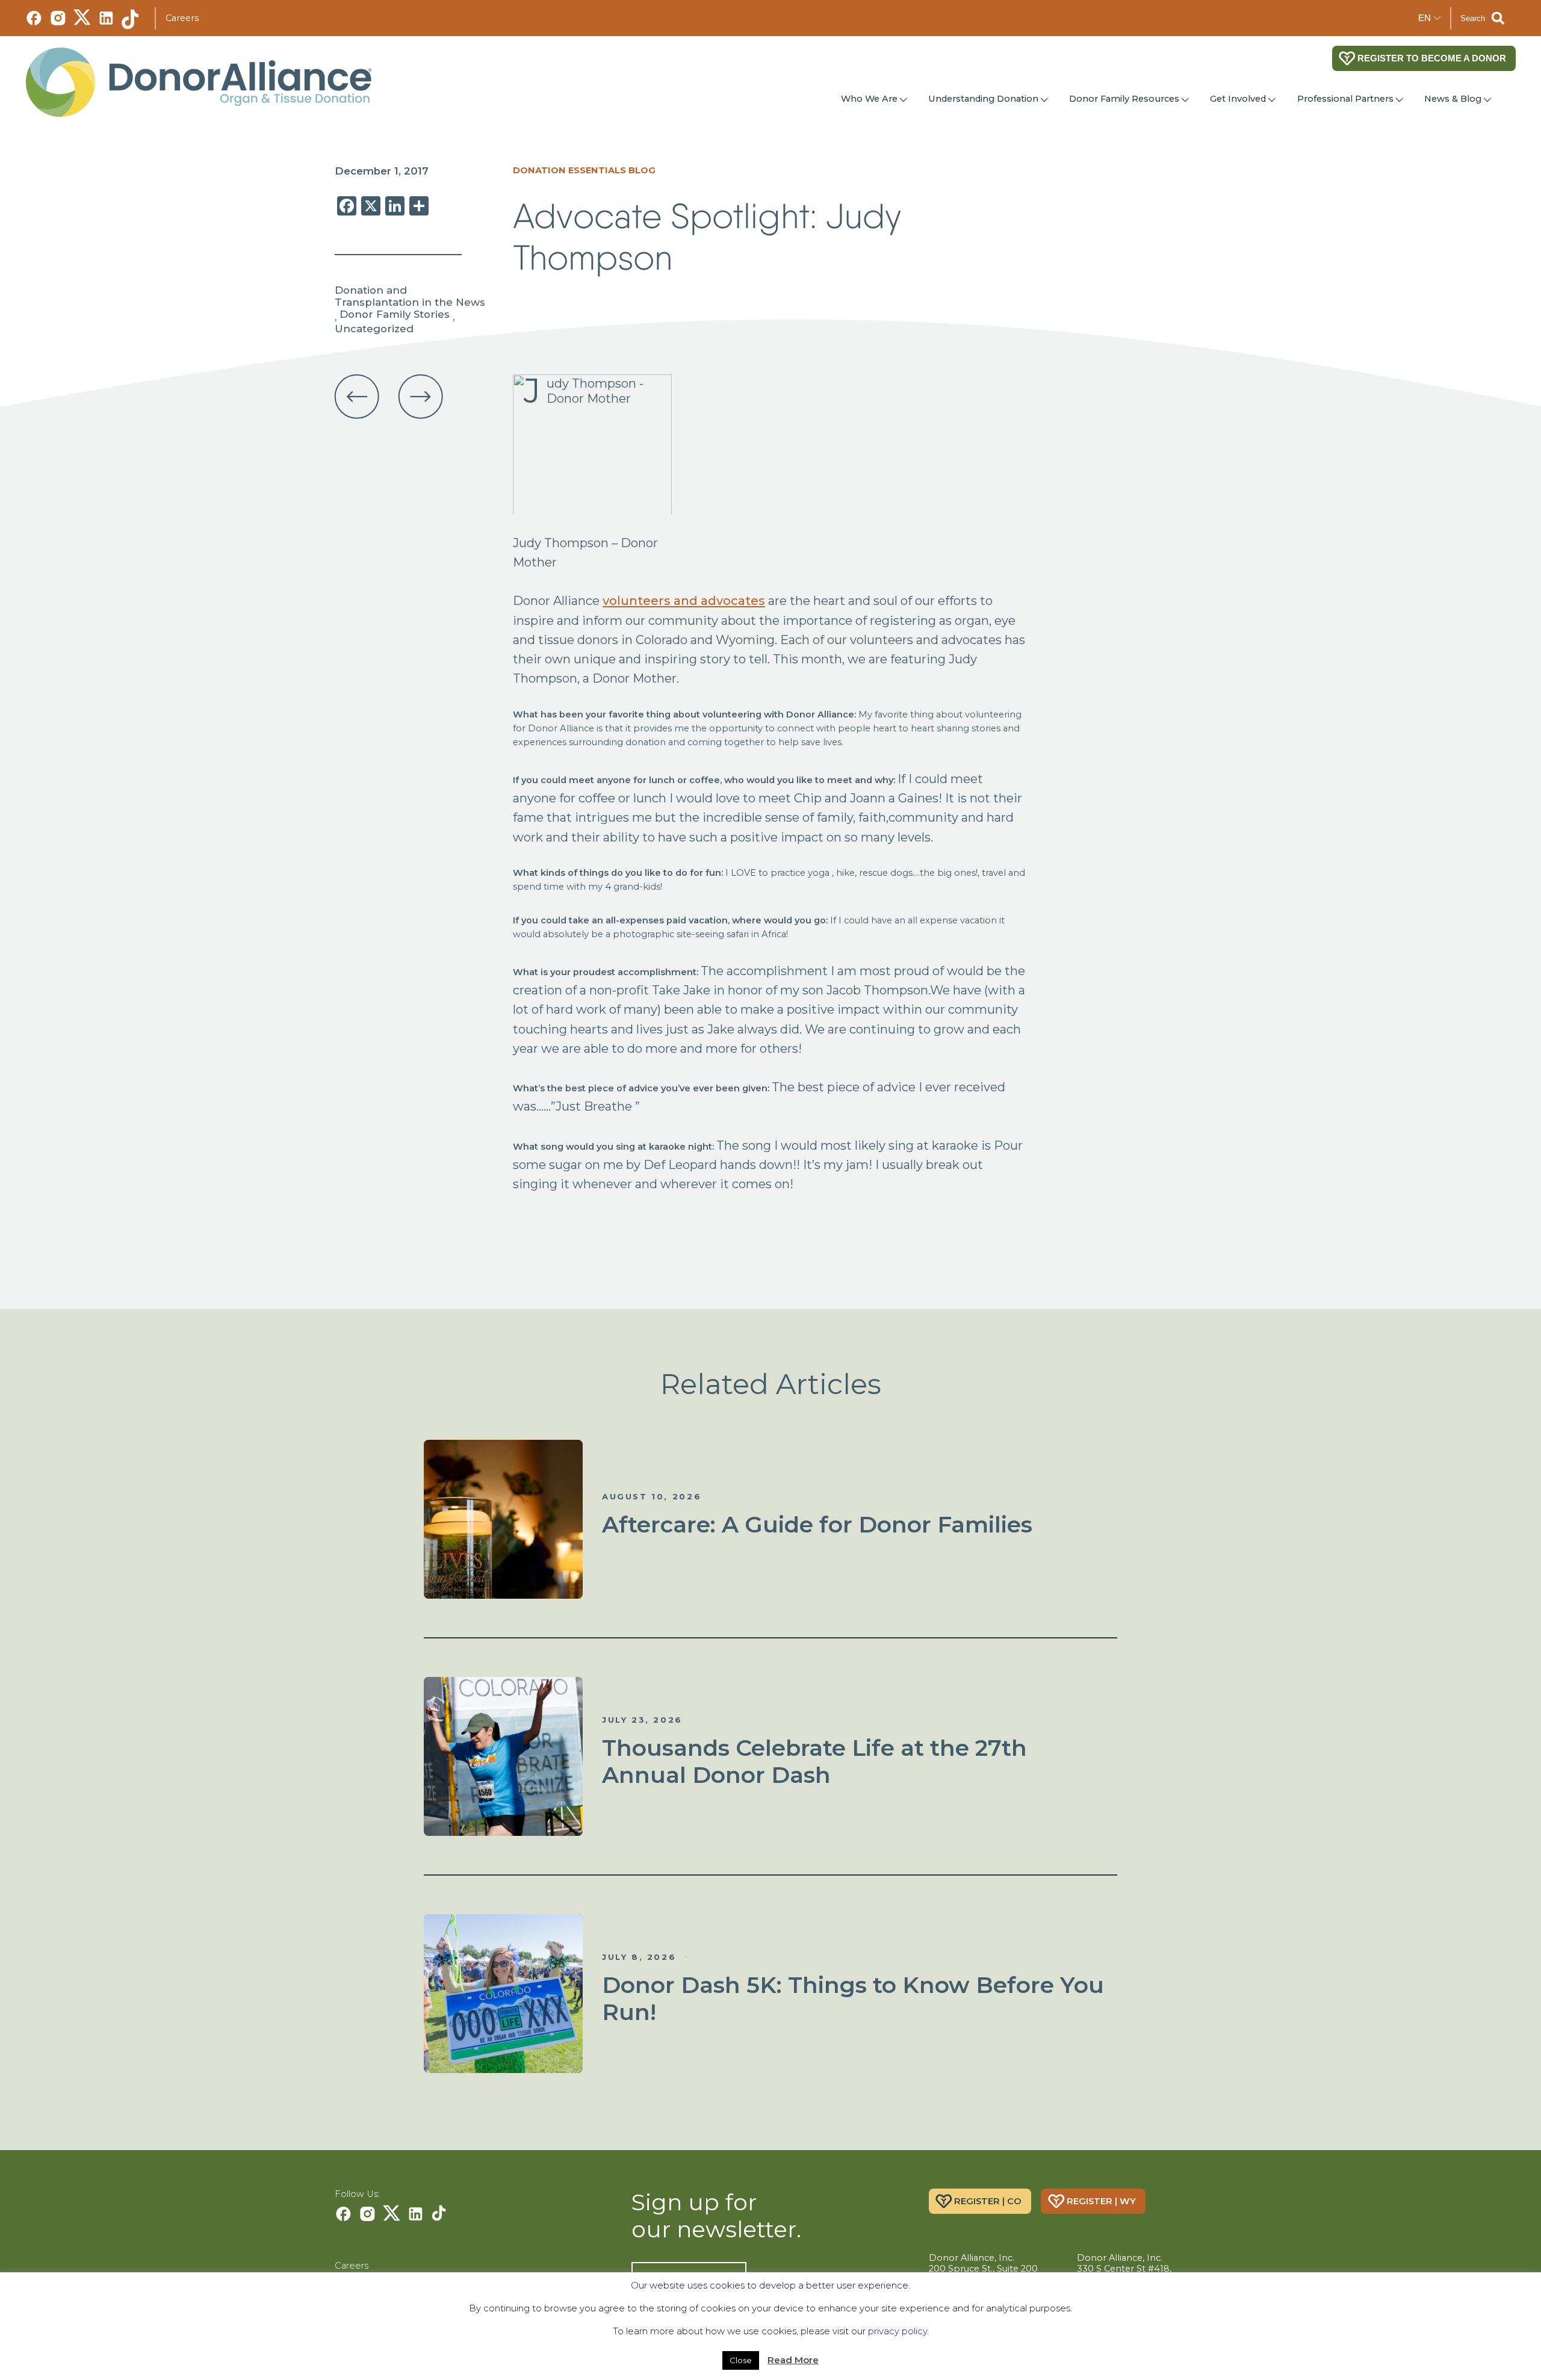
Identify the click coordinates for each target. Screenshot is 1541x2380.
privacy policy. (898, 2331)
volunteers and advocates (684, 600)
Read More (793, 2360)
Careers (182, 18)
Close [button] (741, 2360)
